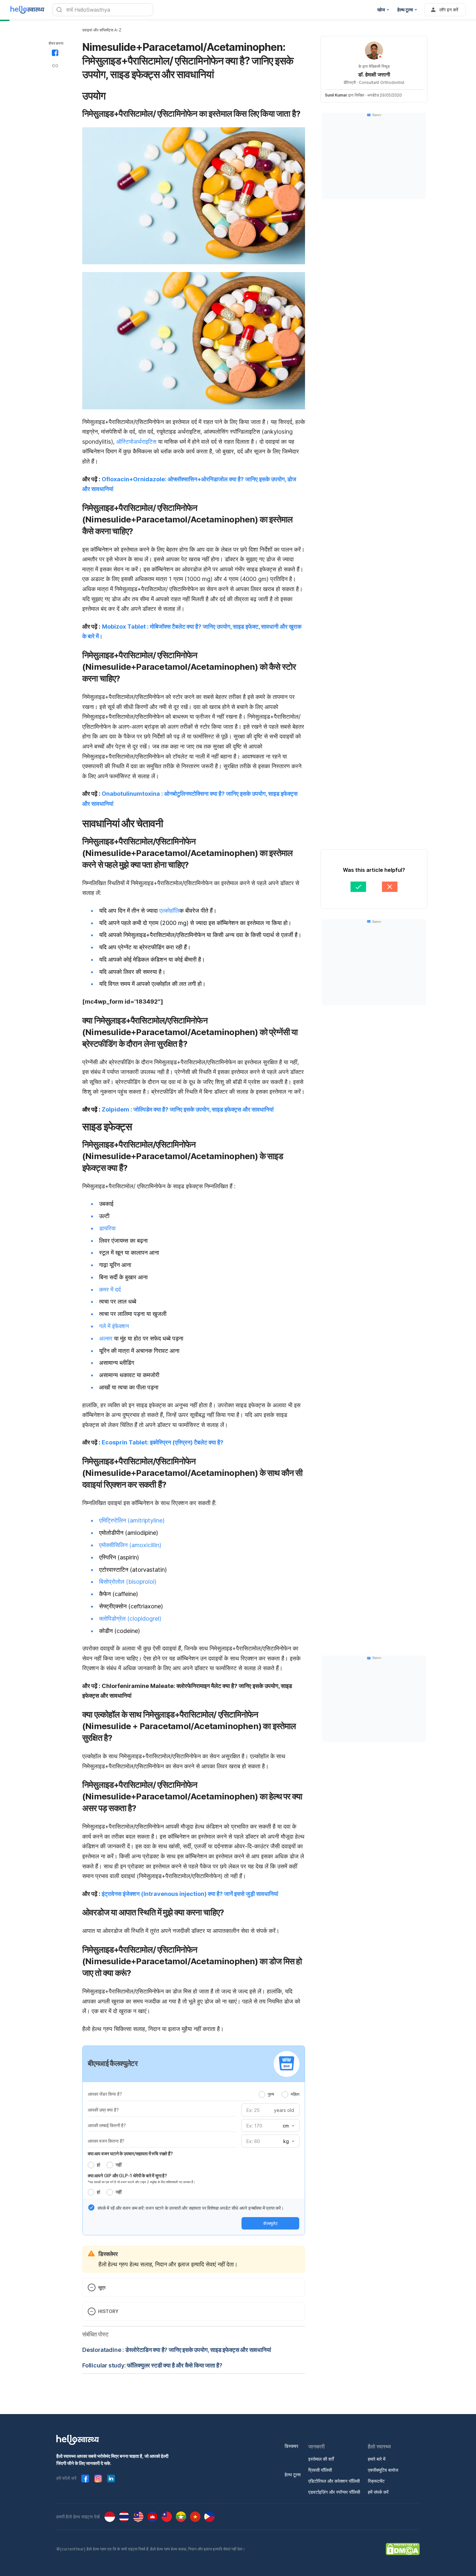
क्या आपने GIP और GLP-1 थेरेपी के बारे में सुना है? (127, 2176)
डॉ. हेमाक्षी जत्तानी (374, 74)
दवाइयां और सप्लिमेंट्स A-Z (102, 30)
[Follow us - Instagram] (98, 2479)
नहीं (119, 2165)
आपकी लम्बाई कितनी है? (107, 2125)
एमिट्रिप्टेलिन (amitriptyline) (132, 1520)
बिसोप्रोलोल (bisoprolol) (128, 1582)
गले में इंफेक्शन (114, 1326)
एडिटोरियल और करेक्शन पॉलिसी (334, 2481)
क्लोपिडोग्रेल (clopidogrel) (130, 1619)
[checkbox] (91, 2207)
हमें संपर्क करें (378, 2492)
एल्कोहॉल (169, 911)
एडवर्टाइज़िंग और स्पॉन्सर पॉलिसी (334, 2492)
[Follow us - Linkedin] (111, 2479)
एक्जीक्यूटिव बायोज (383, 2470)
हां (98, 2165)
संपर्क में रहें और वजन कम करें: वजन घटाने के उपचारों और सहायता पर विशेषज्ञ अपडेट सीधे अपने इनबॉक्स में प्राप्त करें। (191, 2208)
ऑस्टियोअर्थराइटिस (137, 442)
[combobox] (288, 2126)
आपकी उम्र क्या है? (103, 2110)
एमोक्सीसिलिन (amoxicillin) (130, 1545)
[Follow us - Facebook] (85, 2479)
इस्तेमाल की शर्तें (321, 2459)
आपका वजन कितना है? (106, 2141)
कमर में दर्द (110, 1289)
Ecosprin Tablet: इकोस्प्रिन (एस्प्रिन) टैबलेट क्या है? (163, 1442)
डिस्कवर (291, 2446)
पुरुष (271, 2094)
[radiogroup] (279, 2094)
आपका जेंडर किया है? (105, 2094)
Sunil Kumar (336, 95)
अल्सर (107, 1338)
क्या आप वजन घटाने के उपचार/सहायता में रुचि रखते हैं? (130, 2154)
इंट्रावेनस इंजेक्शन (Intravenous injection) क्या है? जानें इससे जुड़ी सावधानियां (190, 1894)
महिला (295, 2094)
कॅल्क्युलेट (270, 2223)
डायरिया (107, 1228)
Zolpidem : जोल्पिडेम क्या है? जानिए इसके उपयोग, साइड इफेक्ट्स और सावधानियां (188, 1109)
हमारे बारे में (377, 2459)
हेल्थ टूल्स (293, 2474)
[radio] (262, 2094)
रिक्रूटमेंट (376, 2481)
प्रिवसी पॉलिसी (320, 2470)
